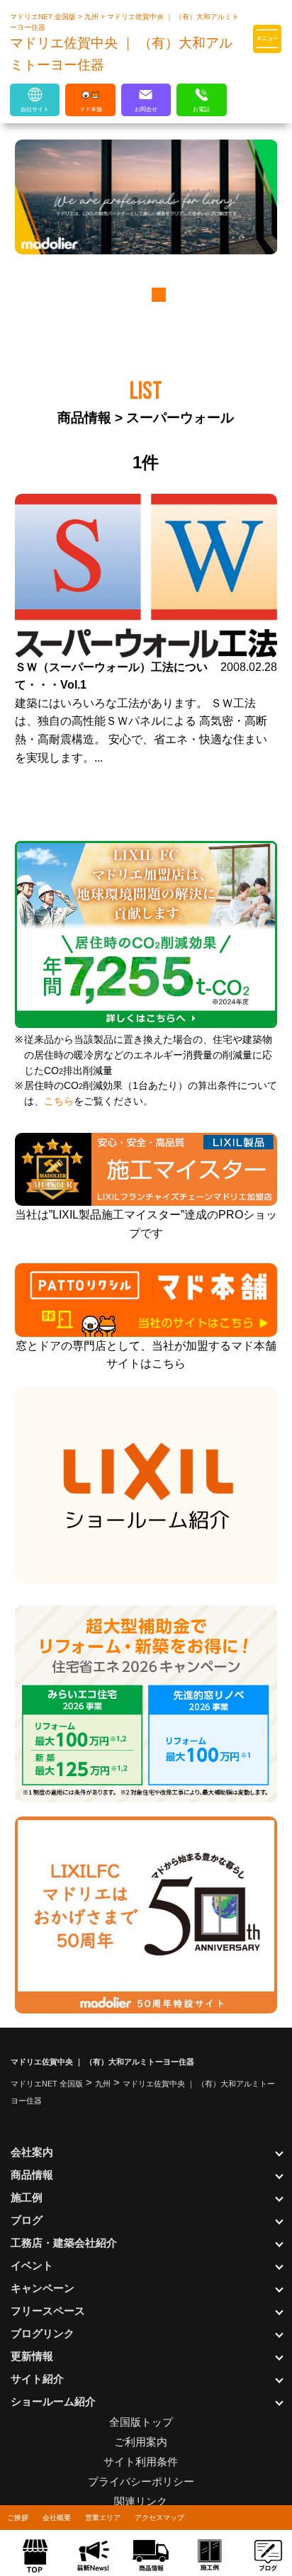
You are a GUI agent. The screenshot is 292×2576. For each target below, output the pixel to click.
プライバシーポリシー (141, 2481)
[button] (135, 295)
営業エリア (103, 2518)
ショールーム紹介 (53, 2401)
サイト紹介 (37, 2379)
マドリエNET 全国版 (44, 17)
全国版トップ (141, 2422)
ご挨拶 (18, 2518)
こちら (59, 1101)
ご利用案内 (141, 2442)
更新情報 (32, 2356)
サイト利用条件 (141, 2462)
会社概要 (57, 2518)
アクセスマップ (159, 2518)
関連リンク (141, 2501)
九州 (92, 17)
